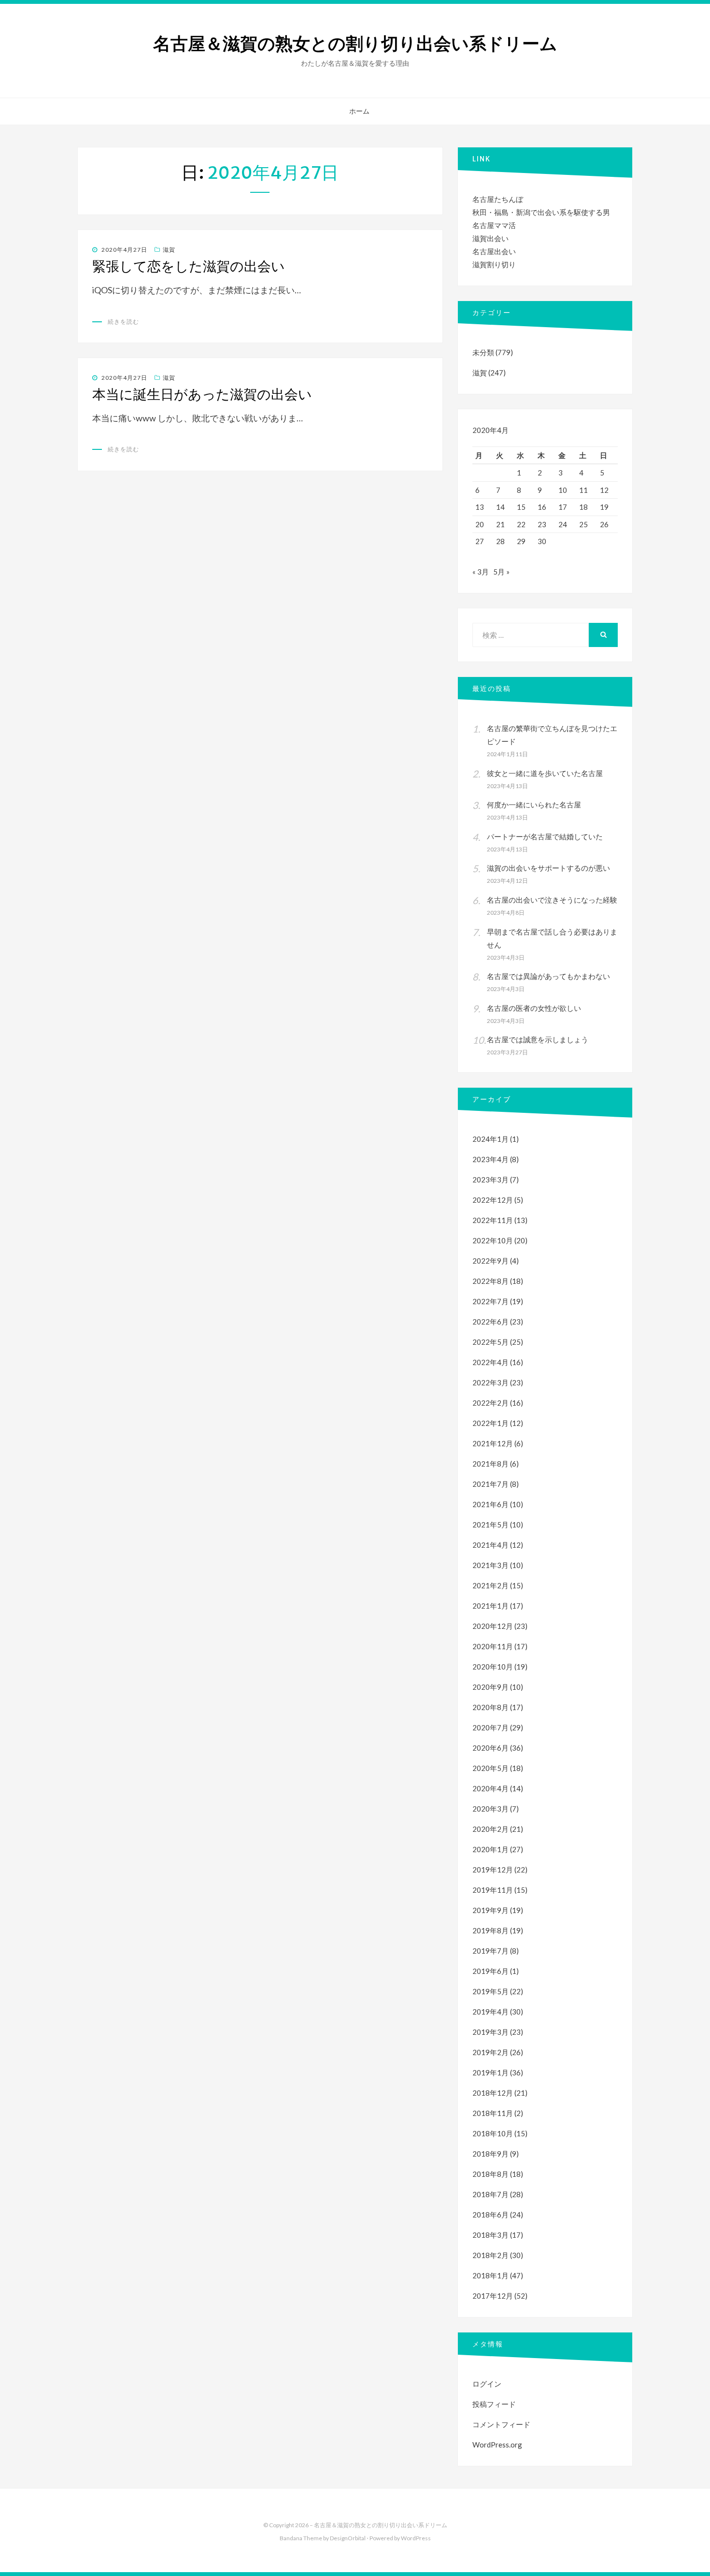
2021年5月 (490, 1525)
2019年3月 (490, 2032)
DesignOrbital (348, 2538)
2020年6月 (490, 1748)
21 (500, 524)
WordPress (416, 2538)
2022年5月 (490, 1342)
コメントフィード (501, 2424)
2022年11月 (493, 1220)
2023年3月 (490, 1180)
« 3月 (481, 572)
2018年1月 (490, 2275)
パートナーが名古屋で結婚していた (545, 836)
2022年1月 (490, 1423)
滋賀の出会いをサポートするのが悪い (548, 868)
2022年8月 (490, 1281)
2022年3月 (490, 1382)
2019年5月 (490, 1991)
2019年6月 (490, 1971)
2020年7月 (490, 1727)
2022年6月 (490, 1322)
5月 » (501, 572)
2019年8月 (490, 1930)
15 (521, 507)
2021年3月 (490, 1565)
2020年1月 (490, 1849)
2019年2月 (490, 2052)
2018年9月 (490, 2154)
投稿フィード (494, 2404)
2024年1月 (490, 1139)
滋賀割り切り (494, 264)
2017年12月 (493, 2296)
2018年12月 (493, 2093)
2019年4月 (490, 2012)
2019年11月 (493, 1890)
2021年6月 (490, 1504)
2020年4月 (490, 1788)
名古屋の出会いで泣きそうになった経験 (552, 900)
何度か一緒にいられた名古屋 (534, 805)
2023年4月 (490, 1159)
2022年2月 (490, 1403)
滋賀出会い (490, 238)
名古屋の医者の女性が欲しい (534, 1008)
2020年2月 (490, 1829)
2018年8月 (490, 2174)
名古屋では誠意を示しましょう (538, 1039)
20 (480, 524)
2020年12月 (493, 1626)
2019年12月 (493, 1870)
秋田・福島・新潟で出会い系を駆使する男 (541, 212)
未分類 (483, 352)
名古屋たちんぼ (498, 199)
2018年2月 (490, 2255)
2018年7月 (490, 2194)
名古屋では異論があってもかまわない (548, 976)
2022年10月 (493, 1240)
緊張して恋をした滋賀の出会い (189, 266)
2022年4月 (490, 1362)
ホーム (359, 111)
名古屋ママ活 (494, 225)
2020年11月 (493, 1646)
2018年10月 (493, 2133)
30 (542, 541)
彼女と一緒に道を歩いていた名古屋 (545, 773)
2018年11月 (493, 2113)
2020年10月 (493, 1667)
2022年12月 (493, 1200)
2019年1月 (490, 2072)
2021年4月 (490, 1545)
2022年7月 (490, 1301)
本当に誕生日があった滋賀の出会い (202, 394)
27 (480, 541)
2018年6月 (490, 2215)
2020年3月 (490, 1809)
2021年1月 (490, 1606)
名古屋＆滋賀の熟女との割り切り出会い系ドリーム (355, 44)
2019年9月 (490, 1910)
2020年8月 (490, 1707)
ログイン (487, 2384)
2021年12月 (493, 1443)
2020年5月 (490, 1768)
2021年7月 (490, 1484)
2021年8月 (490, 1464)
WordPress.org (497, 2445)
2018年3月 (490, 2235)
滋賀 (169, 250)
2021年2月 (490, 1585)
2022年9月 (490, 1261)
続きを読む (123, 322)
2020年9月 (490, 1687)
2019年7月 (490, 1951)
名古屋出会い (494, 251)
